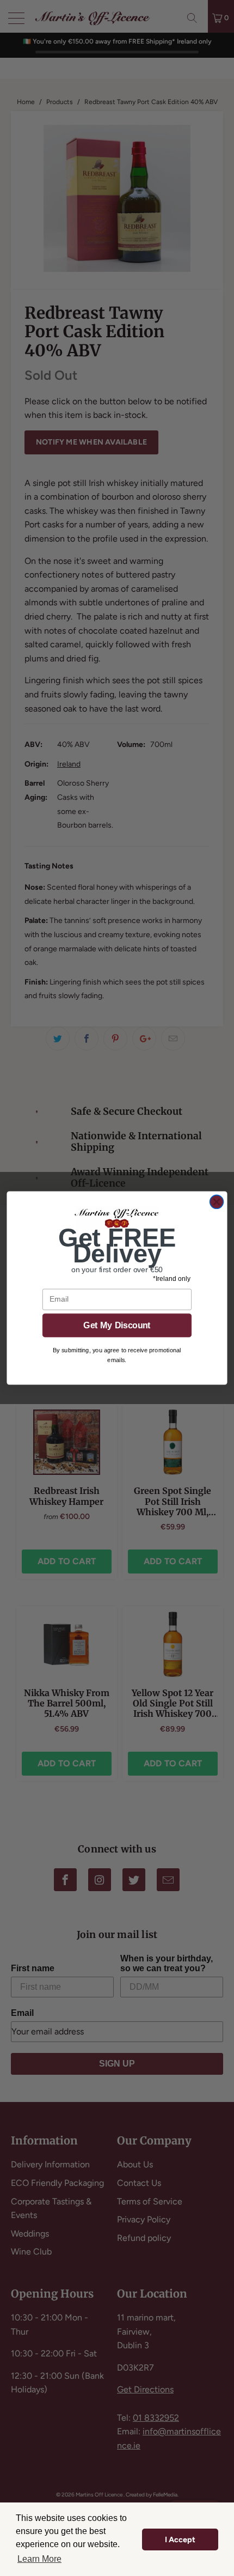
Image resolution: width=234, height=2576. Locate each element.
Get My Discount (117, 1325)
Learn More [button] (39, 2559)
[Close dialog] (217, 1202)
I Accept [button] (180, 2539)
